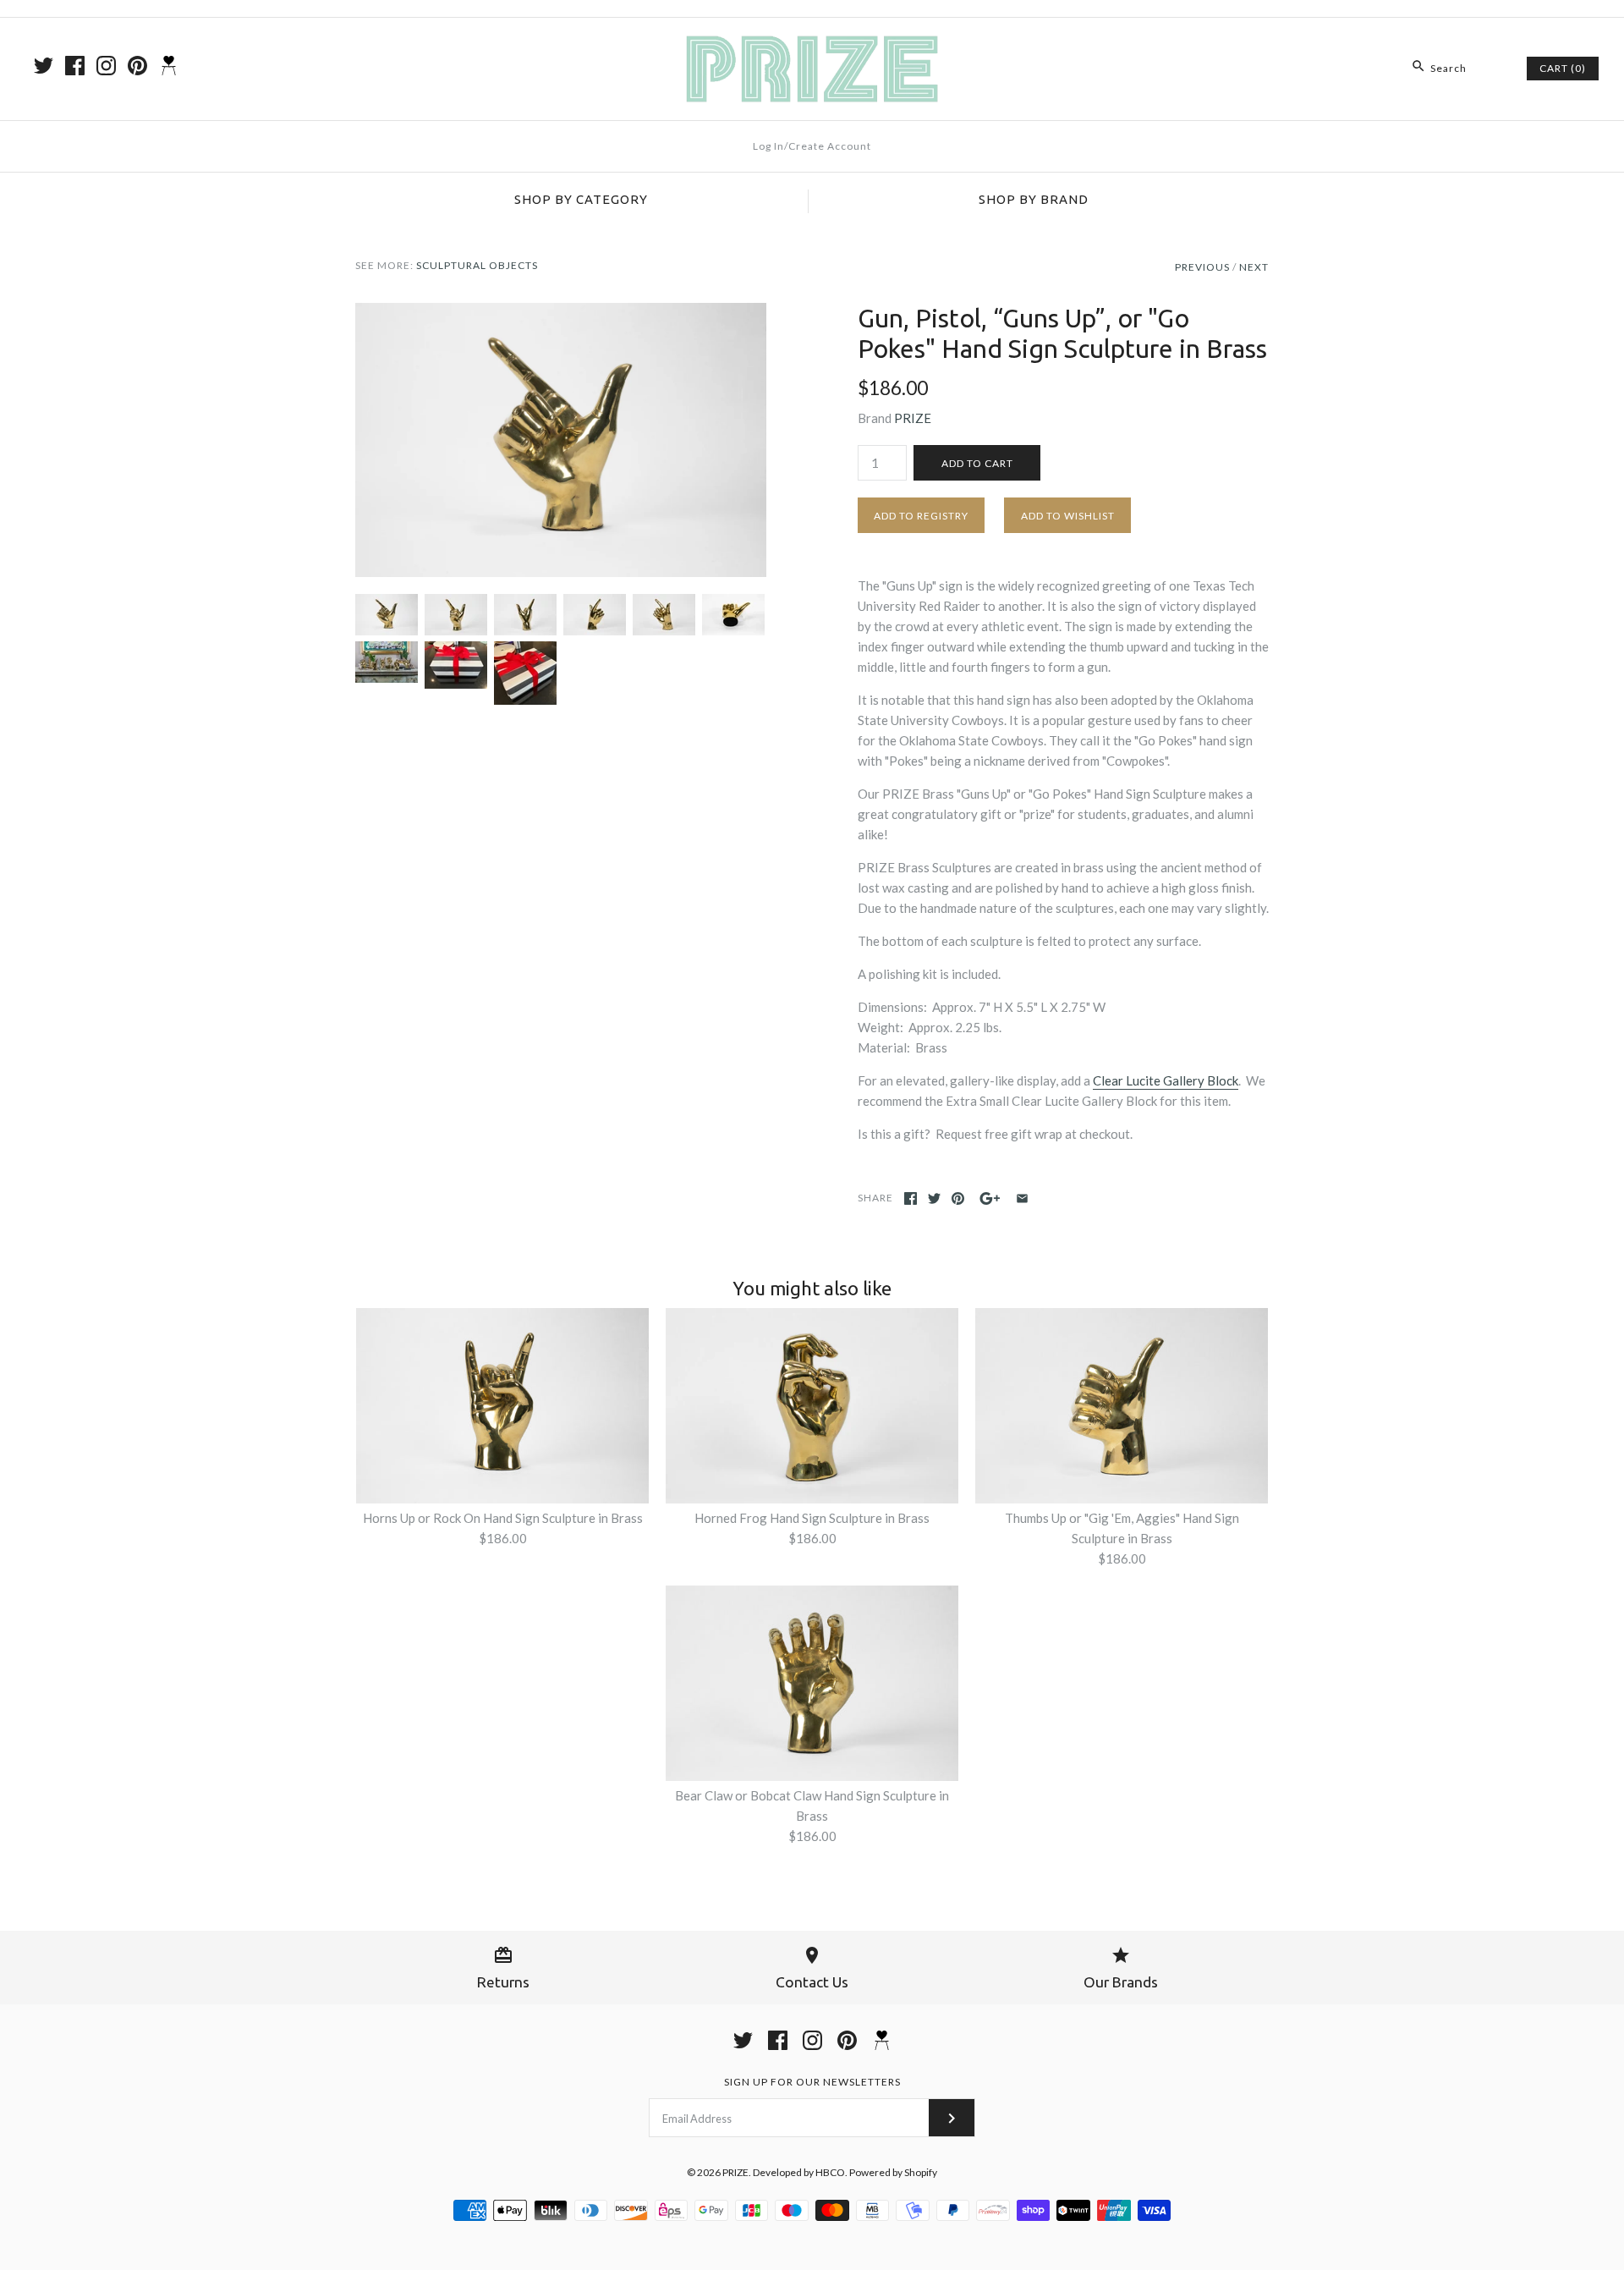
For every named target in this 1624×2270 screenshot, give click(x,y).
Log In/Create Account (812, 146)
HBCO (830, 2172)
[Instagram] (106, 66)
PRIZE (913, 418)
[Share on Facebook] (911, 1198)
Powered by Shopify (893, 2172)
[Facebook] (75, 66)
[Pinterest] (137, 66)
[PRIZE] (812, 45)
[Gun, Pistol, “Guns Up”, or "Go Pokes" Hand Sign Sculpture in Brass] (561, 313)
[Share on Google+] (990, 1198)
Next (1254, 267)
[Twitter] (44, 66)
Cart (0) (1563, 68)
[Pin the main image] (958, 1198)
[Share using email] (1022, 1198)
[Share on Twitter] (934, 1198)
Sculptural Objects (477, 265)
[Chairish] (169, 66)
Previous (1202, 267)
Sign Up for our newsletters (812, 2082)
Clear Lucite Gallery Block (1166, 1080)
